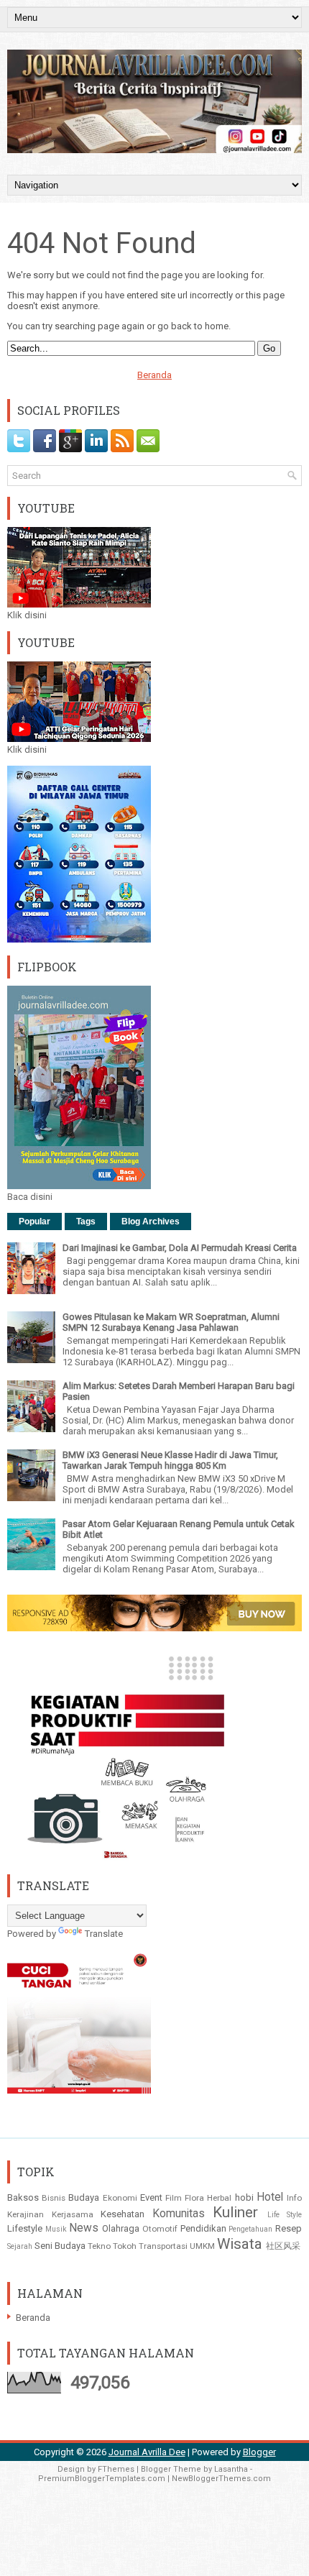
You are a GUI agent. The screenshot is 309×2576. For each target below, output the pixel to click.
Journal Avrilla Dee (147, 2452)
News (84, 2228)
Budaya (84, 2197)
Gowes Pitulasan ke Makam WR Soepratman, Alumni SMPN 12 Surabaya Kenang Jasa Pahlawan (171, 1322)
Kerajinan (26, 2214)
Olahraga (121, 2228)
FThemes (116, 2469)
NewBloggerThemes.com (221, 2479)
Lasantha (231, 2469)
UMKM (202, 2246)
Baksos (23, 2197)
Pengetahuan (250, 2229)
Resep (289, 2228)
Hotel (270, 2197)
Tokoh (125, 2246)
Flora (194, 2198)
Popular (34, 1221)
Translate (104, 1934)
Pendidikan (203, 2228)
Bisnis (54, 2198)
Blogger (259, 2452)
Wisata (240, 2244)
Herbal (219, 2198)
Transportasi (163, 2246)
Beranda (154, 375)
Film (174, 2198)
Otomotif (160, 2229)
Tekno (99, 2246)
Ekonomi (120, 2198)
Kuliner (235, 2212)
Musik (56, 2229)
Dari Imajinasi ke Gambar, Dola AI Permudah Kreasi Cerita (180, 1248)
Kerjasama (73, 2214)
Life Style (285, 2215)
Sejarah (20, 2246)
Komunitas (179, 2214)
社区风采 (283, 2246)
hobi (244, 2197)
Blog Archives (151, 1221)
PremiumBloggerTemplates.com (102, 2479)
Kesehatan (123, 2214)
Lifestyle (25, 2228)
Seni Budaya (60, 2246)
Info (294, 2198)
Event (151, 2197)
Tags (86, 1221)
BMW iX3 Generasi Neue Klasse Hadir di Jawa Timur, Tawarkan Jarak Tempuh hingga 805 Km (170, 1460)
